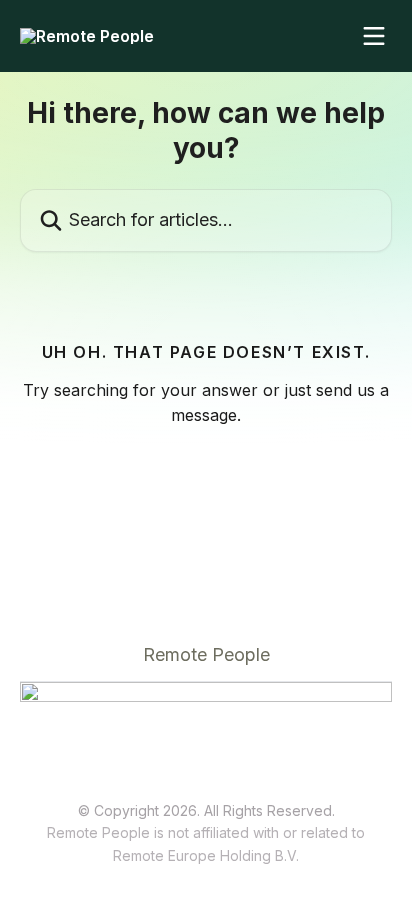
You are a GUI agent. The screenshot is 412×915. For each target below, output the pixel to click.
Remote (138, 855)
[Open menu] (374, 36)
